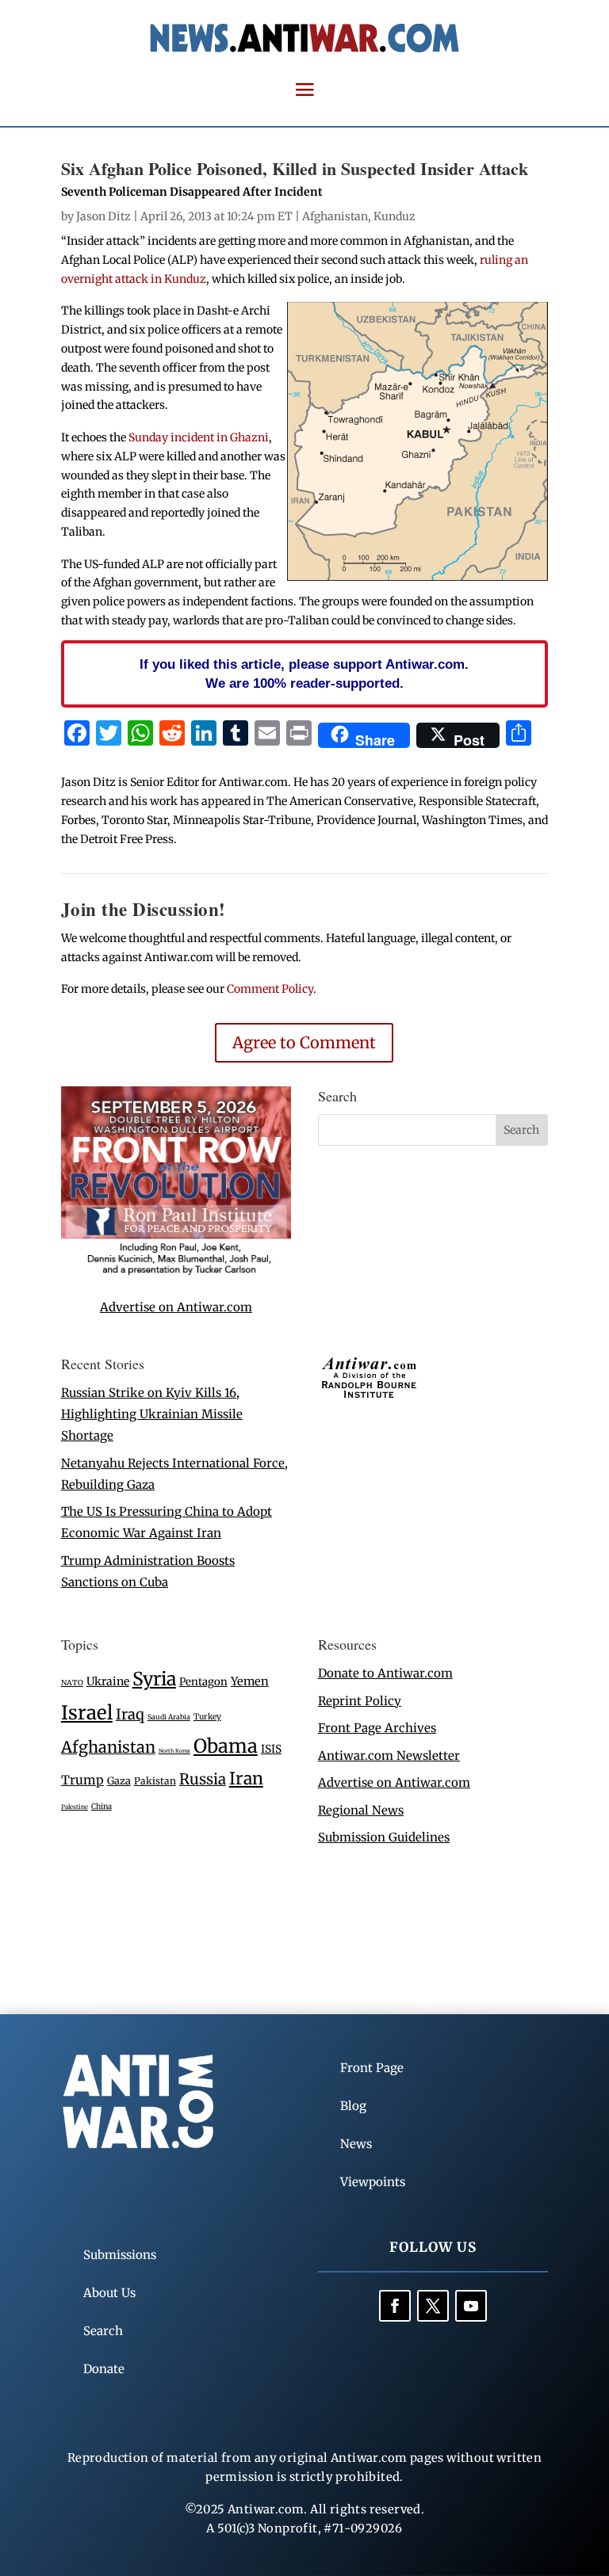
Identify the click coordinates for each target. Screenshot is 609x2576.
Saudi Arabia (169, 1717)
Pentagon (203, 1682)
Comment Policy (270, 989)
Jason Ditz (103, 216)
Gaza (119, 1780)
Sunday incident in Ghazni (199, 437)
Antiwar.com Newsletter (389, 1755)
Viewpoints (373, 2182)
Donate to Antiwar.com (385, 1673)
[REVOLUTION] (176, 1272)
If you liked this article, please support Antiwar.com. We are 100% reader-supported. (304, 674)
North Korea (174, 1751)
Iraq (130, 1714)
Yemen (250, 1681)
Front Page (372, 2068)
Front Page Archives (377, 1728)
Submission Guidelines (384, 1837)
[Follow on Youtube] (471, 2306)
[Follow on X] (433, 2306)
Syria (154, 1679)
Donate (104, 2369)
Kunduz (395, 216)
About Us (109, 2293)
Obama (226, 1746)
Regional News (361, 1810)
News (356, 2144)
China (101, 1807)
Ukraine (108, 1681)
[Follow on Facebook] (395, 2306)
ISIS (271, 1749)
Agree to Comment (304, 1042)
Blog (353, 2106)
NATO (72, 1683)
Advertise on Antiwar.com (176, 1307)
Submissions (120, 2255)
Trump (82, 1780)
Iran (246, 1778)
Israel (87, 1713)
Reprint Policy (360, 1701)
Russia (203, 1779)
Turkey (207, 1717)
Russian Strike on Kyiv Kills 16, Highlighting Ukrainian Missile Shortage (152, 1414)
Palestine (75, 1807)
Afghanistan (335, 216)
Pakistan (155, 1781)
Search (103, 2331)
